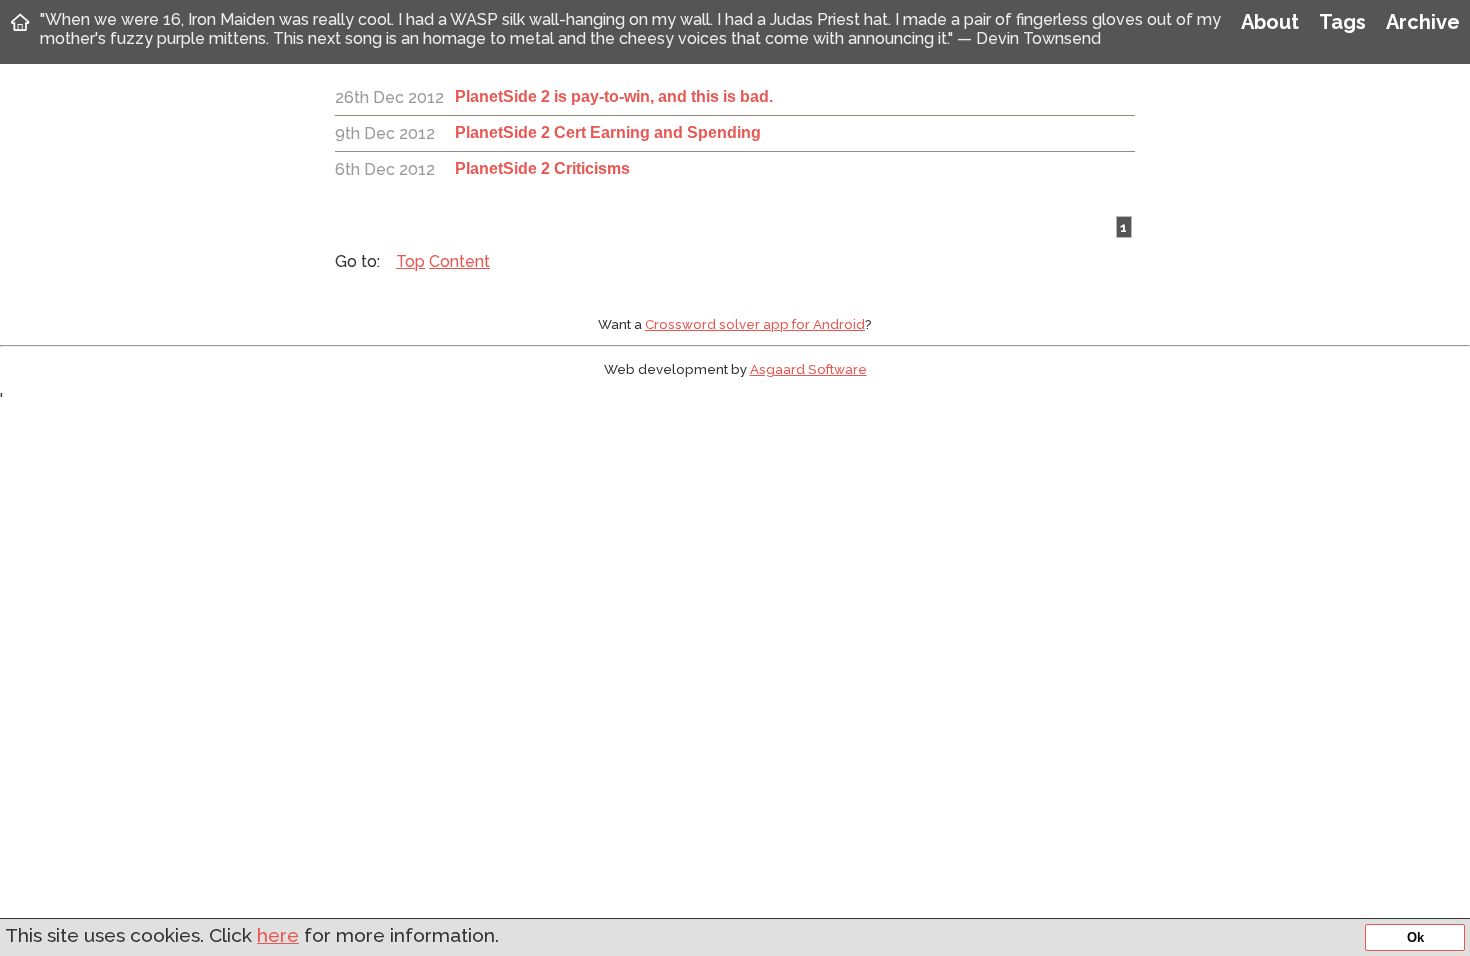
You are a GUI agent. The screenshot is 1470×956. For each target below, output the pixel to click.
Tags (1342, 22)
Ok (1415, 937)
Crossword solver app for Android (755, 324)
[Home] (20, 22)
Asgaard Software (808, 369)
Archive (1423, 22)
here (278, 935)
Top (410, 261)
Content (459, 261)
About (1270, 22)
